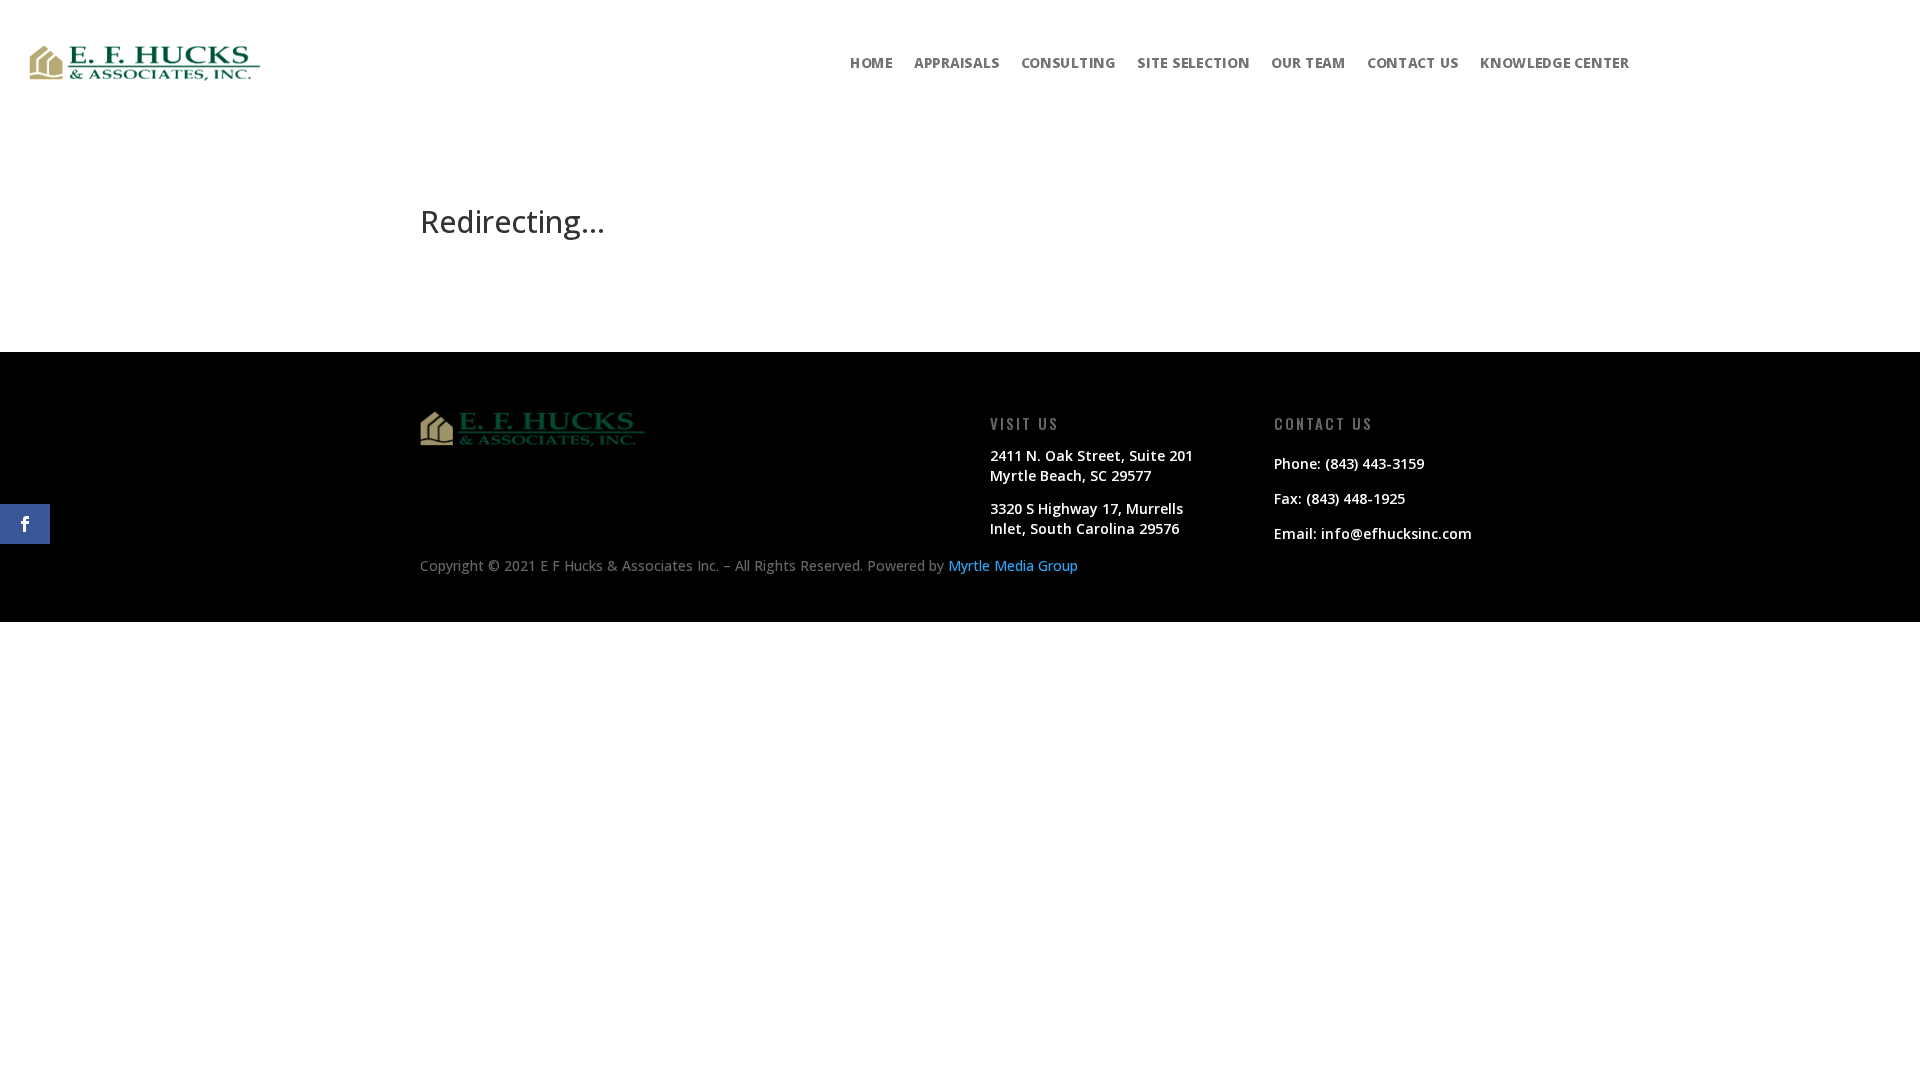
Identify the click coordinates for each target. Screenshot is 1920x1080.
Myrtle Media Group (1013, 565)
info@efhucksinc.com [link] (1396, 533)
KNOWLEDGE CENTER (1554, 62)
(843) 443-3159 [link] (1374, 463)
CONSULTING (1068, 62)
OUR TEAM (1308, 62)
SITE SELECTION (1193, 62)
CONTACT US (1413, 62)
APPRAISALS (956, 62)
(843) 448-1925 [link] (1355, 498)
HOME (871, 62)
